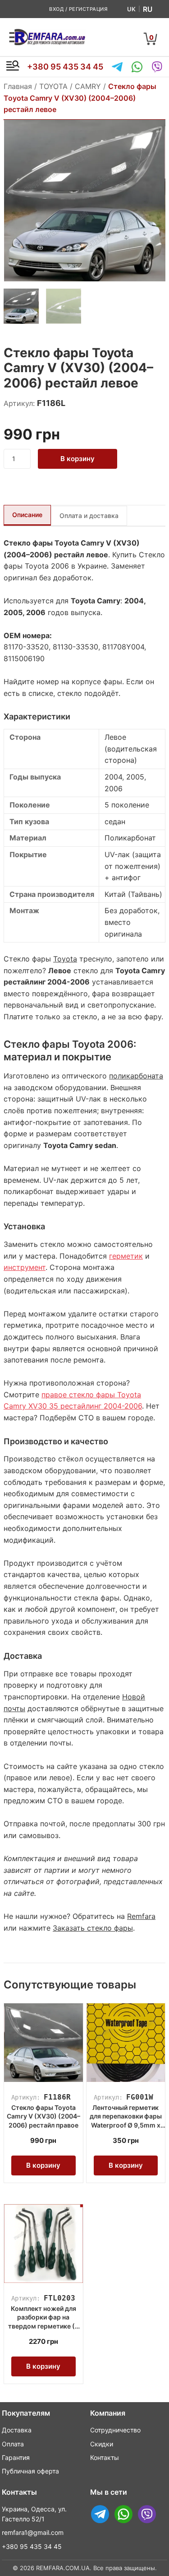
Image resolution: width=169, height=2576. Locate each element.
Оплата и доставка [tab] (89, 516)
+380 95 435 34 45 (65, 67)
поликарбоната (136, 1076)
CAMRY (88, 86)
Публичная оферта (30, 2471)
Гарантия (16, 2457)
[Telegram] (117, 67)
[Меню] (13, 67)
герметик (126, 1256)
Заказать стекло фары (93, 1928)
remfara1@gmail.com (33, 2532)
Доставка (17, 2430)
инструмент (25, 1267)
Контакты (105, 2457)
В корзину (78, 459)
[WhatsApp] (137, 67)
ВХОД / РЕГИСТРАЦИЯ (78, 9)
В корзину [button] (43, 2165)
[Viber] (157, 67)
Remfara (141, 1916)
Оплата (13, 2444)
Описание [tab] (27, 515)
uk (131, 9)
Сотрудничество (115, 2430)
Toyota (65, 959)
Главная (18, 86)
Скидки (102, 2444)
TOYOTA (53, 86)
